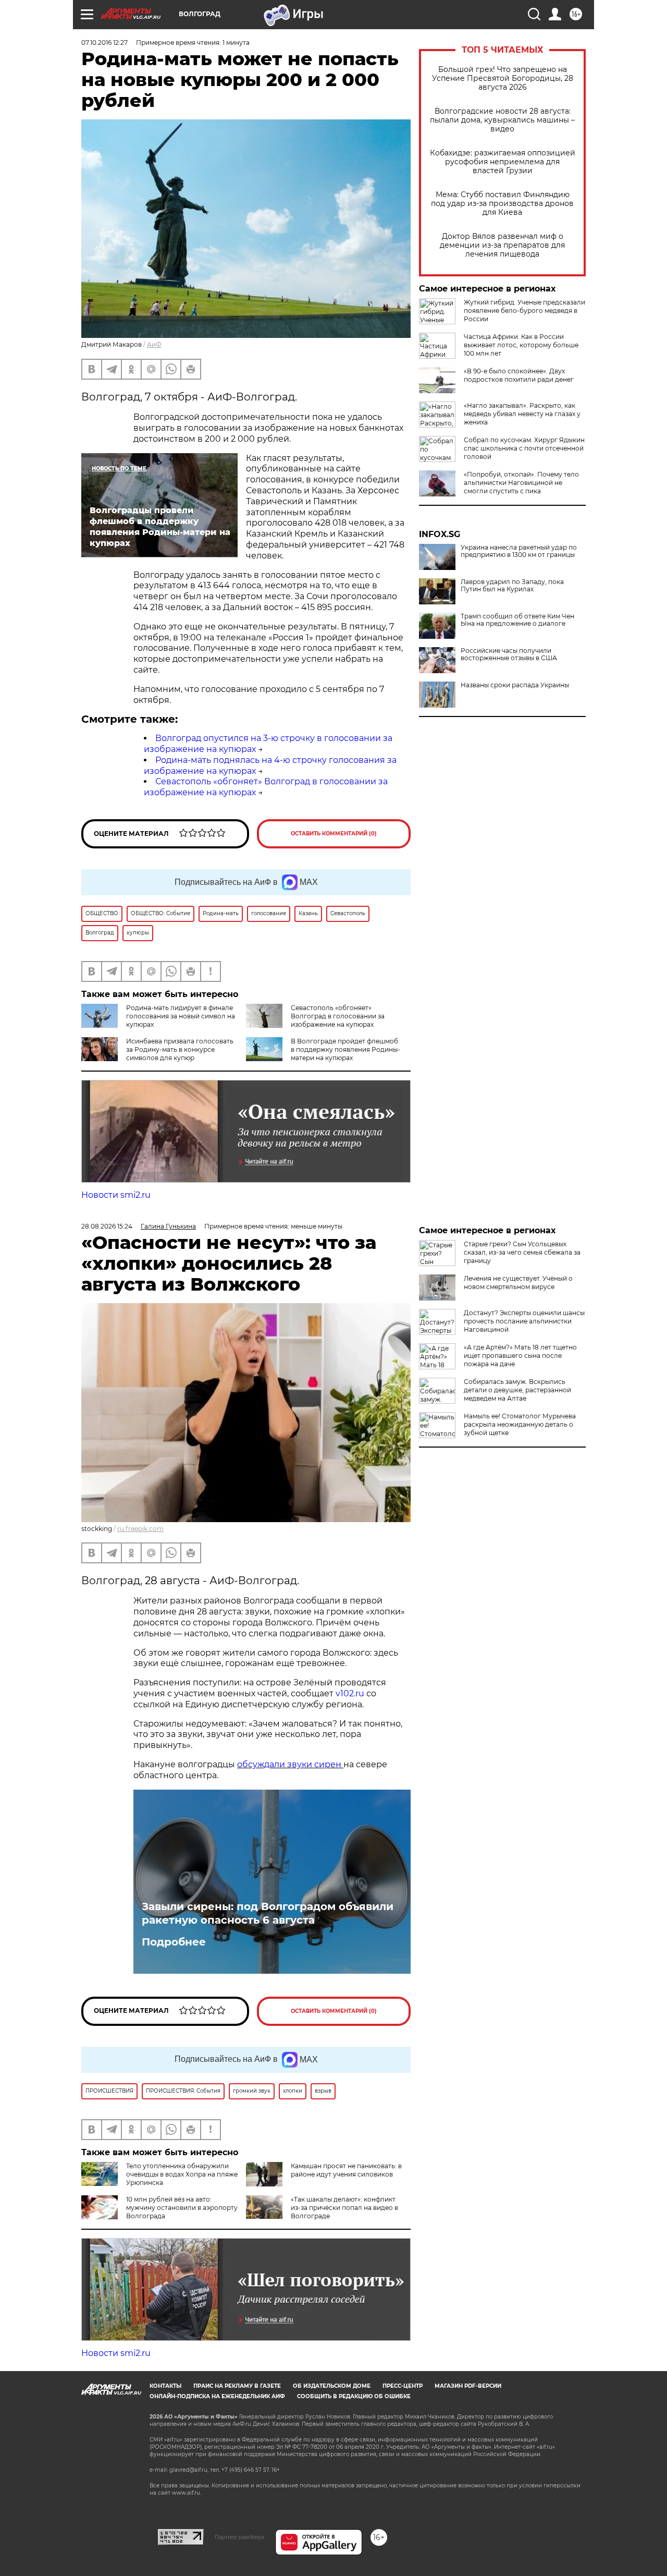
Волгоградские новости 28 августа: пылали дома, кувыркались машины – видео (502, 120)
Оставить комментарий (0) (334, 834)
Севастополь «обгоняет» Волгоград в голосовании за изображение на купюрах (338, 1016)
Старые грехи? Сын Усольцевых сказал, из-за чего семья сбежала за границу (522, 1252)
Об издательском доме (332, 2386)
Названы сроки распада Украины (515, 685)
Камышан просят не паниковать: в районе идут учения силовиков (346, 2170)
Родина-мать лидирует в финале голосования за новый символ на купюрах (181, 1016)
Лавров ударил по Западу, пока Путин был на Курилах (512, 586)
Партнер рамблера (239, 2537)
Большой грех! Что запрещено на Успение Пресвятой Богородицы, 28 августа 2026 (503, 78)
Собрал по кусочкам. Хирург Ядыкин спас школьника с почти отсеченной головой (524, 448)
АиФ (154, 344)
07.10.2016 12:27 (104, 42)
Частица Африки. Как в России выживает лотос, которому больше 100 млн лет (521, 345)
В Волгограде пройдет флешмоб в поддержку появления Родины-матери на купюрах (345, 1049)
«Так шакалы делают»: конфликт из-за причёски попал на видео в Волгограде (344, 2208)
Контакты (165, 2386)
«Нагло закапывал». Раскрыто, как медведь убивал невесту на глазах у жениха (522, 414)
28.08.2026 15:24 (107, 1226)
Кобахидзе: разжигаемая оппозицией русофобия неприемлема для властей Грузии (503, 162)
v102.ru (350, 1693)
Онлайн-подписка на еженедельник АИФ (217, 2396)
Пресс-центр (403, 2386)
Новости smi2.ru (116, 1195)
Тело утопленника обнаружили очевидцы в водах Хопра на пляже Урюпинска (182, 2174)
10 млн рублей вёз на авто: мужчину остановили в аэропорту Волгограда (182, 2208)
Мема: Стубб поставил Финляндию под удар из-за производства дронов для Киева (502, 204)
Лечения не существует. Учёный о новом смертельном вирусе (518, 1283)
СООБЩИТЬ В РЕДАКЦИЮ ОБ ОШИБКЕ (354, 2396)
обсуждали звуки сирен (290, 1764)
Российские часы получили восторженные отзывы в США (509, 654)
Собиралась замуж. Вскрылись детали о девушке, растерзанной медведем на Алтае (517, 1390)
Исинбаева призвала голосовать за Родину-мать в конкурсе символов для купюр (180, 1049)
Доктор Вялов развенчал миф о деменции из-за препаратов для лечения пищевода (502, 245)
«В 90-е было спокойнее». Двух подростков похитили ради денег (519, 375)
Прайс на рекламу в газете (237, 2386)
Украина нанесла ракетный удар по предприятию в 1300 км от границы (519, 551)
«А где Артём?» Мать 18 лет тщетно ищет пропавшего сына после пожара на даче (520, 1356)
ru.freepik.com (140, 1529)
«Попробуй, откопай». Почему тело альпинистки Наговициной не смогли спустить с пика (521, 483)
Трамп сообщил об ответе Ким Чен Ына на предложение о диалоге (517, 620)
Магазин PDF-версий (468, 2386)
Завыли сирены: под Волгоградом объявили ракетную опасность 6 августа (268, 1913)
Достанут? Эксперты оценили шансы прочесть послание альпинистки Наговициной (524, 1321)
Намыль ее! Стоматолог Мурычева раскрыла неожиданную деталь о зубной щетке (520, 1424)
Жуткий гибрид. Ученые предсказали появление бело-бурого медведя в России (524, 311)
